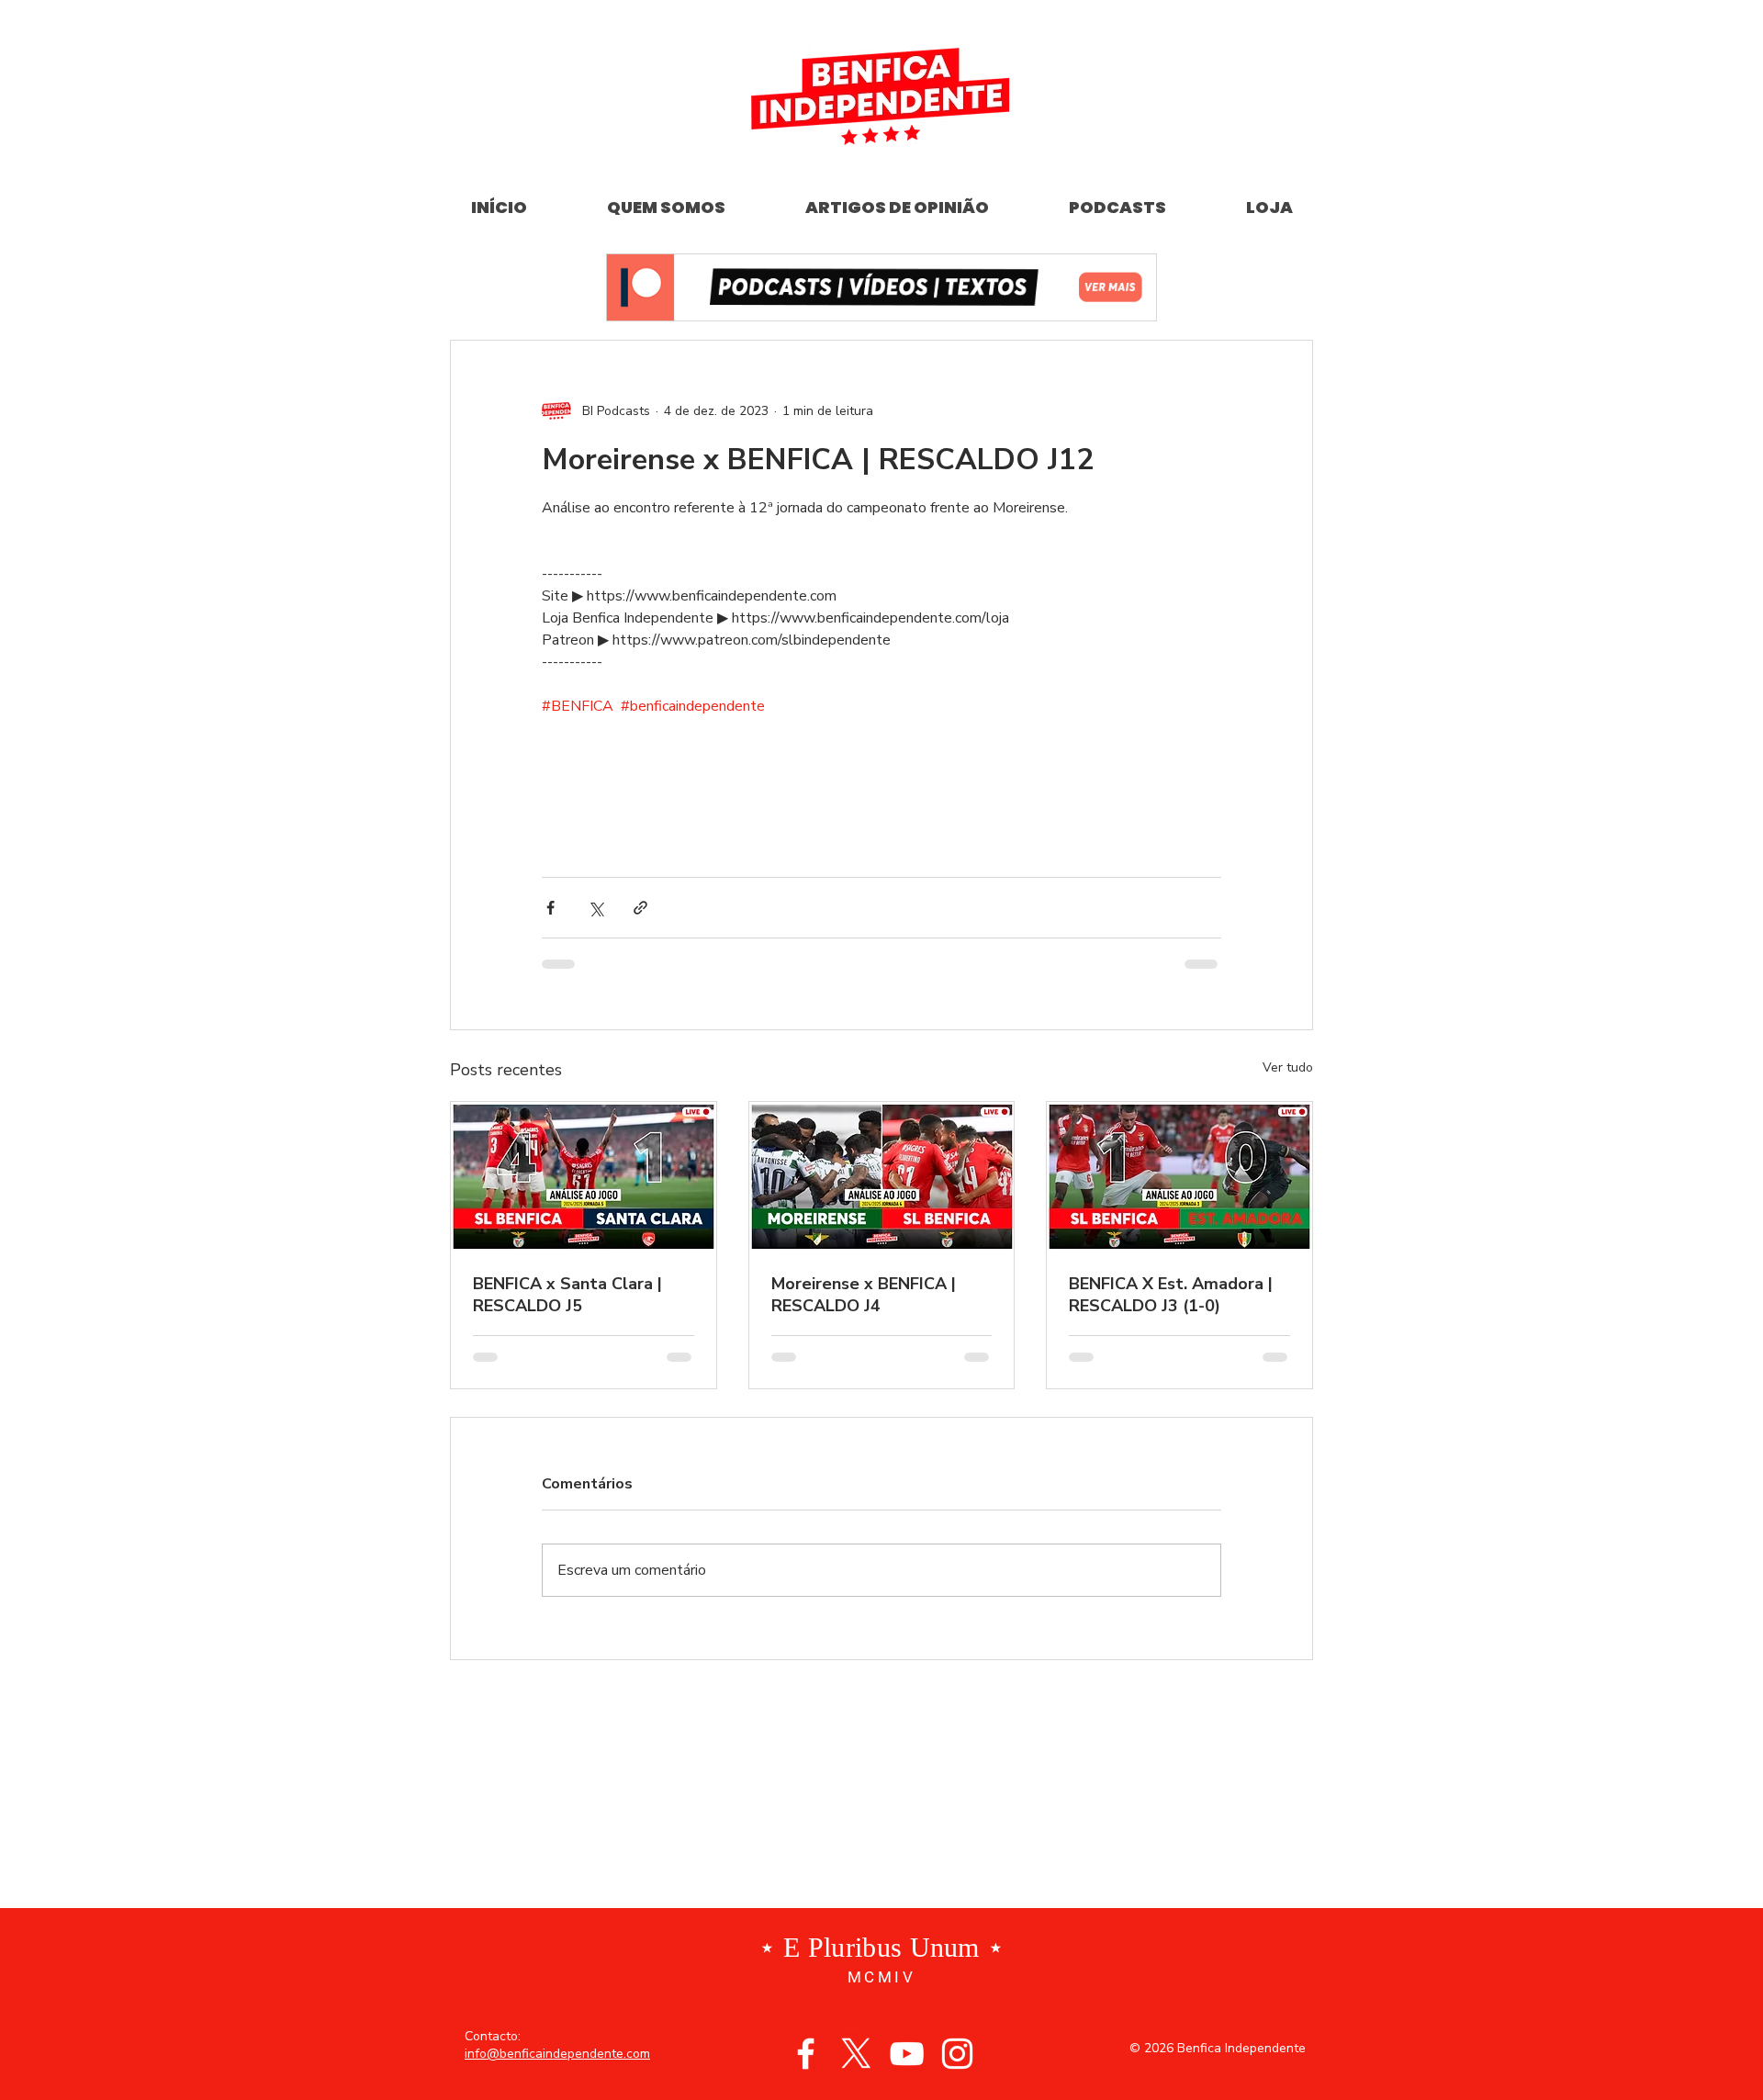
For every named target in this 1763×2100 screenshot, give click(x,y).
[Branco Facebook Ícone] (806, 2054)
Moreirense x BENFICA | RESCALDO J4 (864, 1295)
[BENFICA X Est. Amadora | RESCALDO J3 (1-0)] (1179, 1176)
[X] (856, 2054)
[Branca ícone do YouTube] (907, 2054)
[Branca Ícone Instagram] (957, 2054)
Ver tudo (1288, 1067)
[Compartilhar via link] (640, 908)
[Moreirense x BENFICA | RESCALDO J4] (882, 1176)
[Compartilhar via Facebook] (550, 908)
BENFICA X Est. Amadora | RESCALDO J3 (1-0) (1171, 1295)
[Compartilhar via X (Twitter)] (595, 908)
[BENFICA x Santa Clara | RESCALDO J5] (584, 1176)
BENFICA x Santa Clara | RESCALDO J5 (567, 1295)
